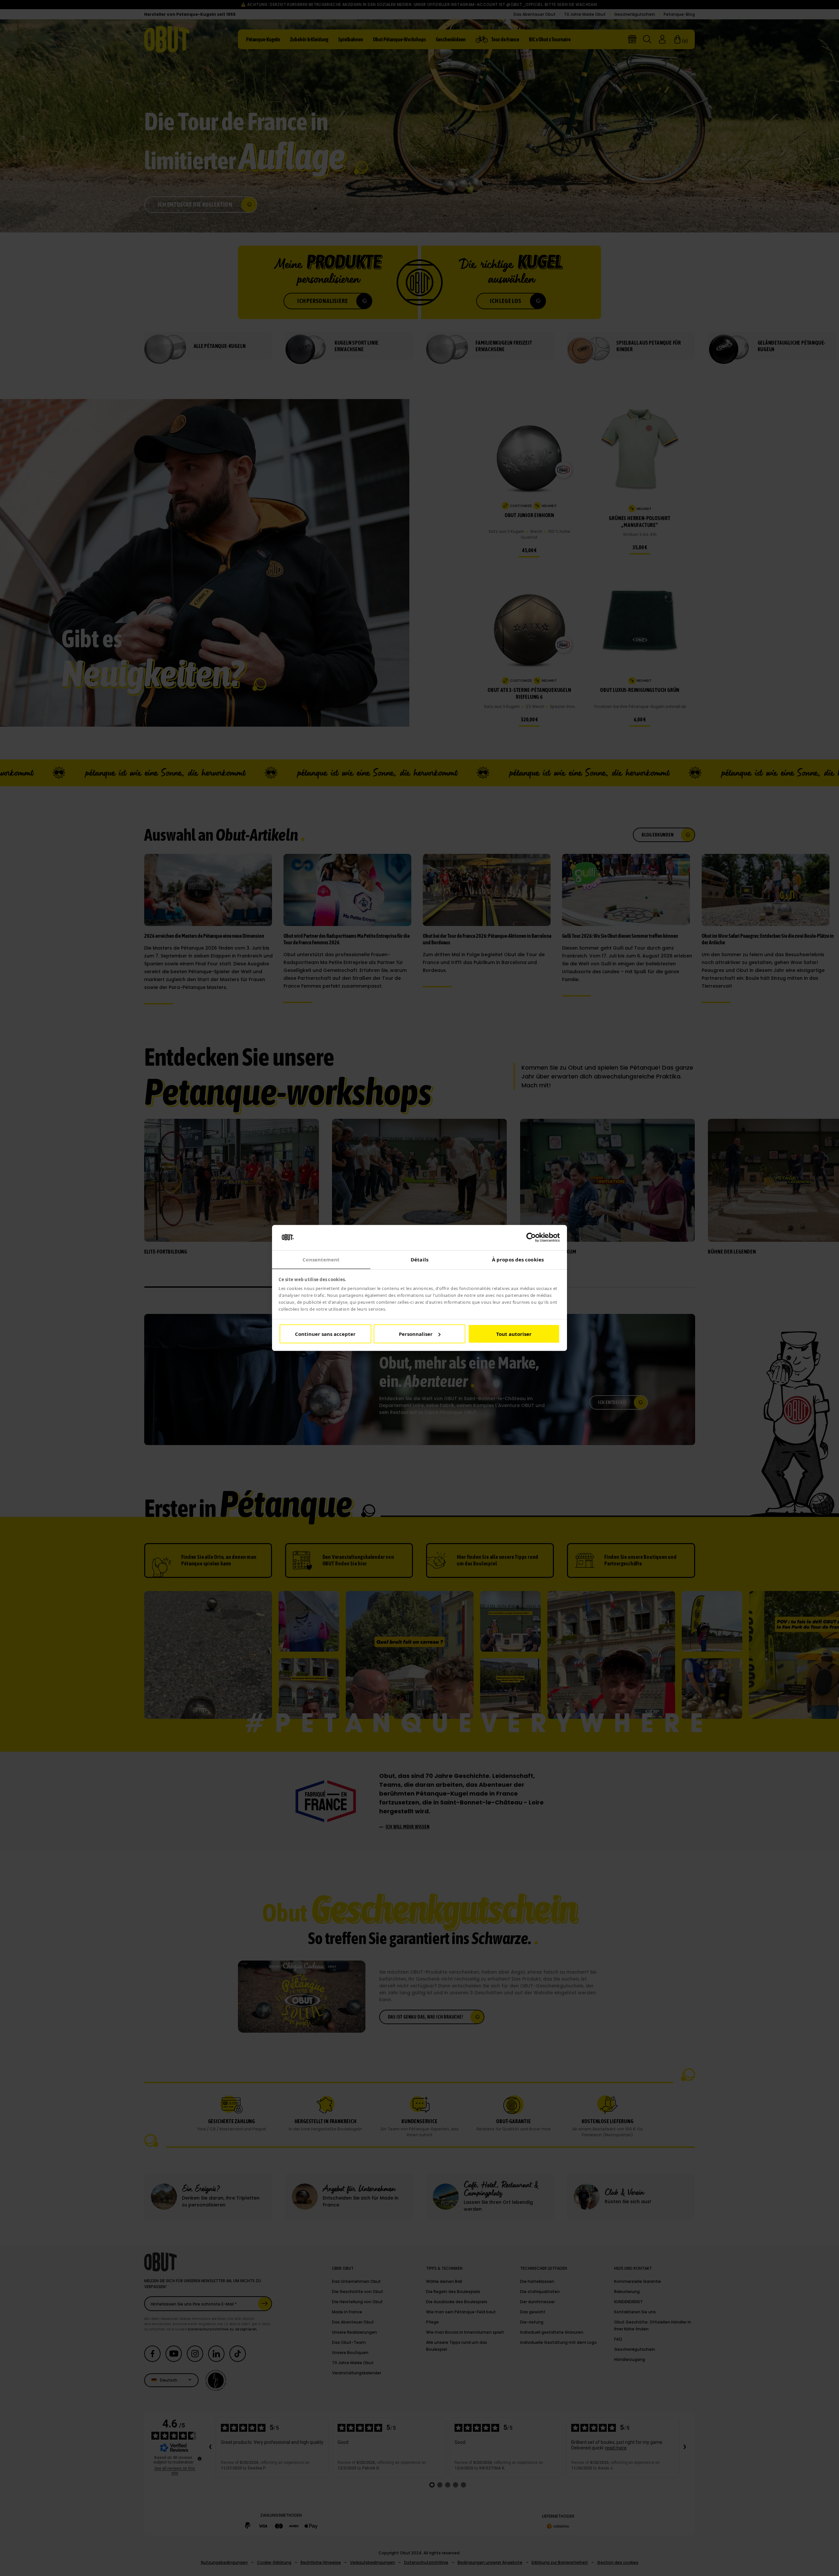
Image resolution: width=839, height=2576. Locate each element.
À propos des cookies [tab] (518, 1259)
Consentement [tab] (321, 1259)
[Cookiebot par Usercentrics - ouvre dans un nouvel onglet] (531, 1238)
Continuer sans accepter (325, 1334)
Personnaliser (416, 1334)
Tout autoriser (514, 1334)
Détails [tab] (419, 1259)
